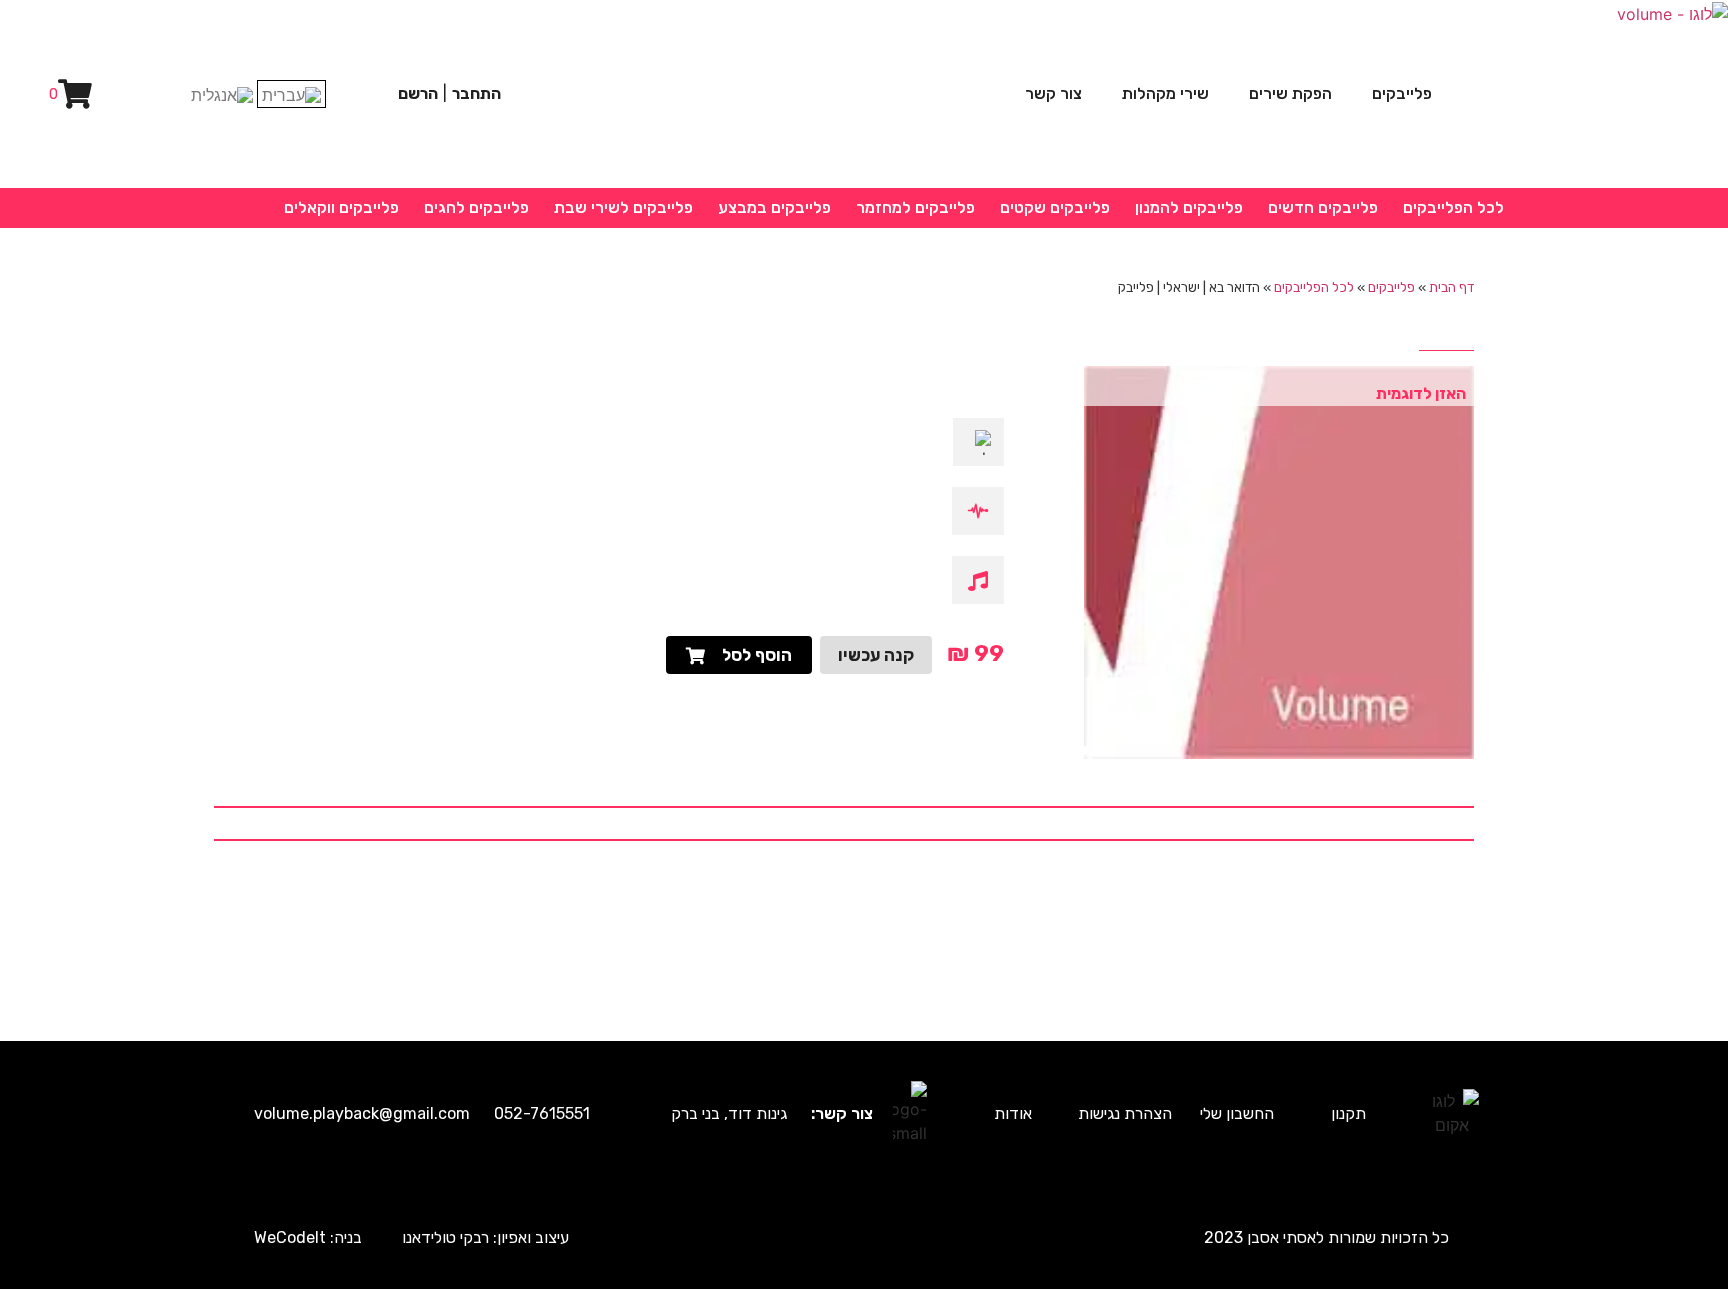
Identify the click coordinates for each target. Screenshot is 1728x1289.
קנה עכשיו (876, 655)
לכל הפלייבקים (1453, 207)
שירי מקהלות (1165, 93)
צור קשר (1053, 93)
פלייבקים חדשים (1323, 207)
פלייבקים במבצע (774, 207)
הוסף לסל (757, 655)
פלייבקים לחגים (476, 207)
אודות (1013, 1113)
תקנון (1348, 1113)
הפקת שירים (1290, 93)
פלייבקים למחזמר (915, 207)
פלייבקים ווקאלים (341, 207)
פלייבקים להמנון (1189, 207)
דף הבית (1451, 287)
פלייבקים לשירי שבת (623, 207)
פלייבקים (1402, 93)
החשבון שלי (1237, 1113)
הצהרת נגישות (1125, 1113)
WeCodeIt (290, 1237)
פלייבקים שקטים (1055, 207)
